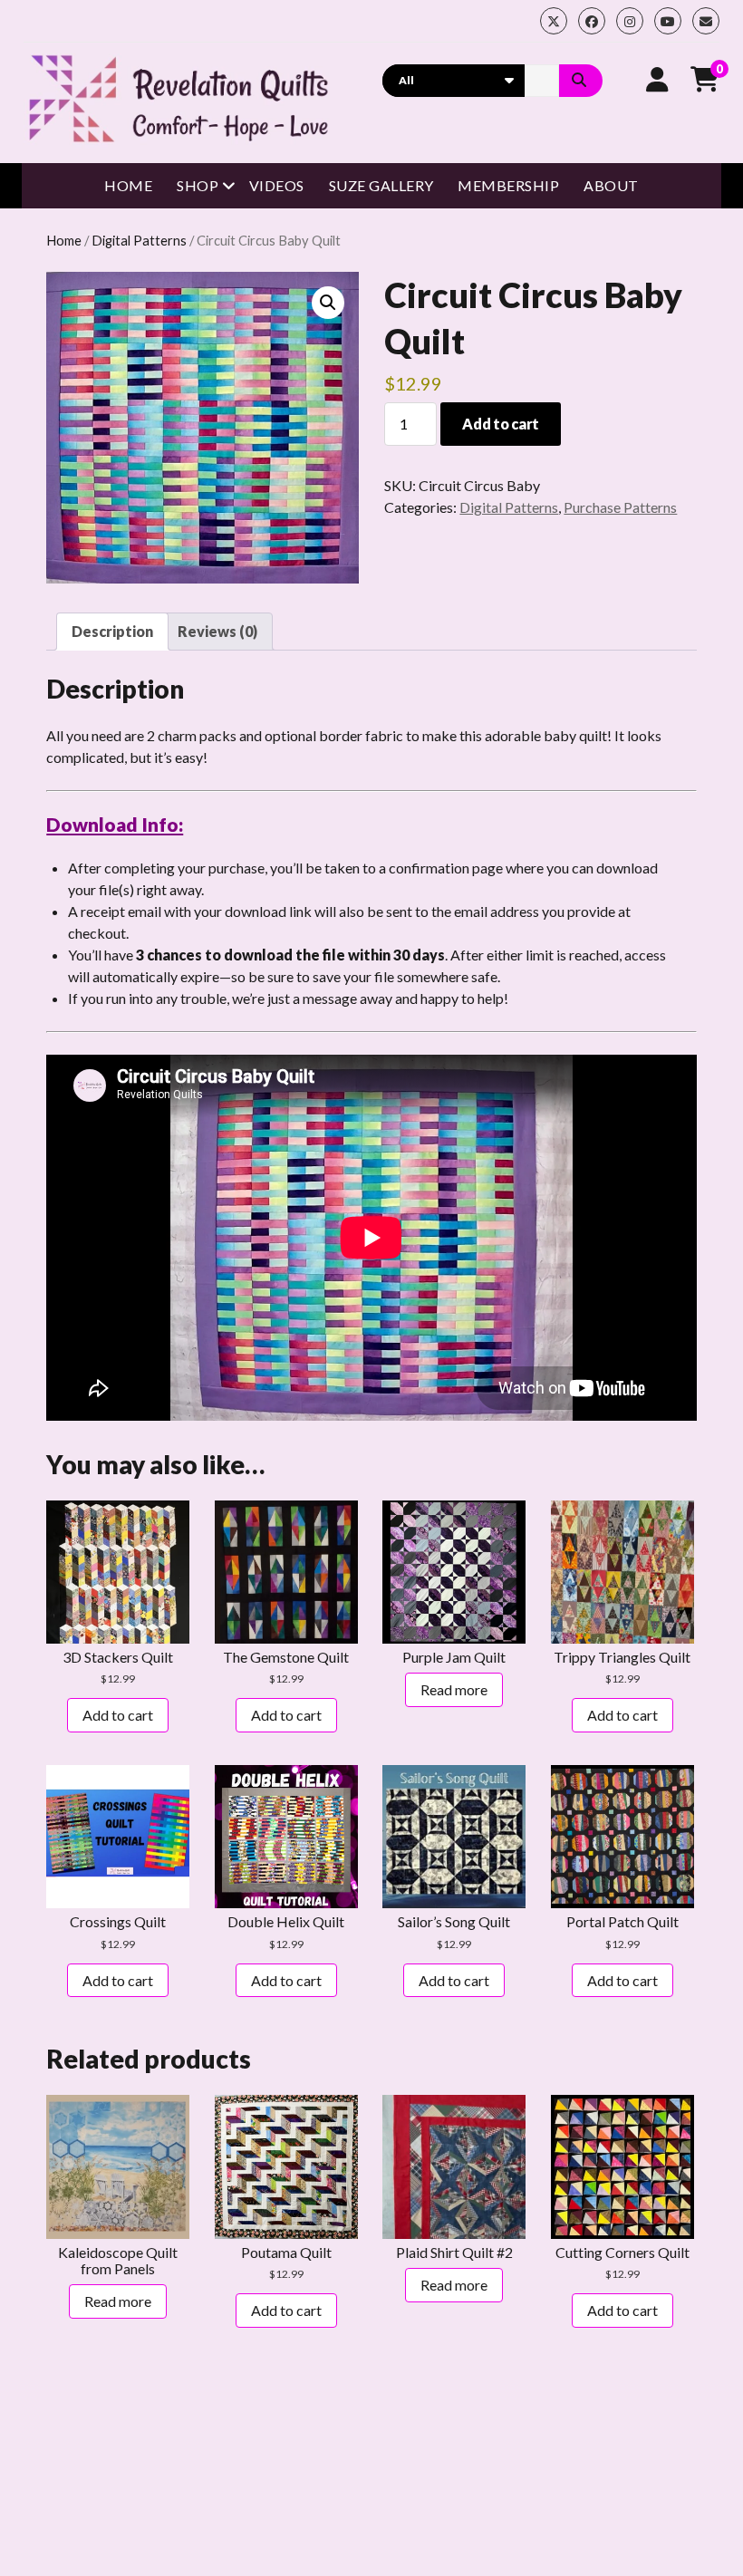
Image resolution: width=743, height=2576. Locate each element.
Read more (454, 1689)
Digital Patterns (139, 240)
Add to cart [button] (118, 1715)
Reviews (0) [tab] (217, 631)
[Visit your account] (657, 79)
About (611, 185)
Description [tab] (112, 631)
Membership (508, 185)
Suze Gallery (381, 185)
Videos (277, 185)
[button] (328, 303)
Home (128, 185)
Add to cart (500, 424)
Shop (198, 185)
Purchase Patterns (620, 507)
